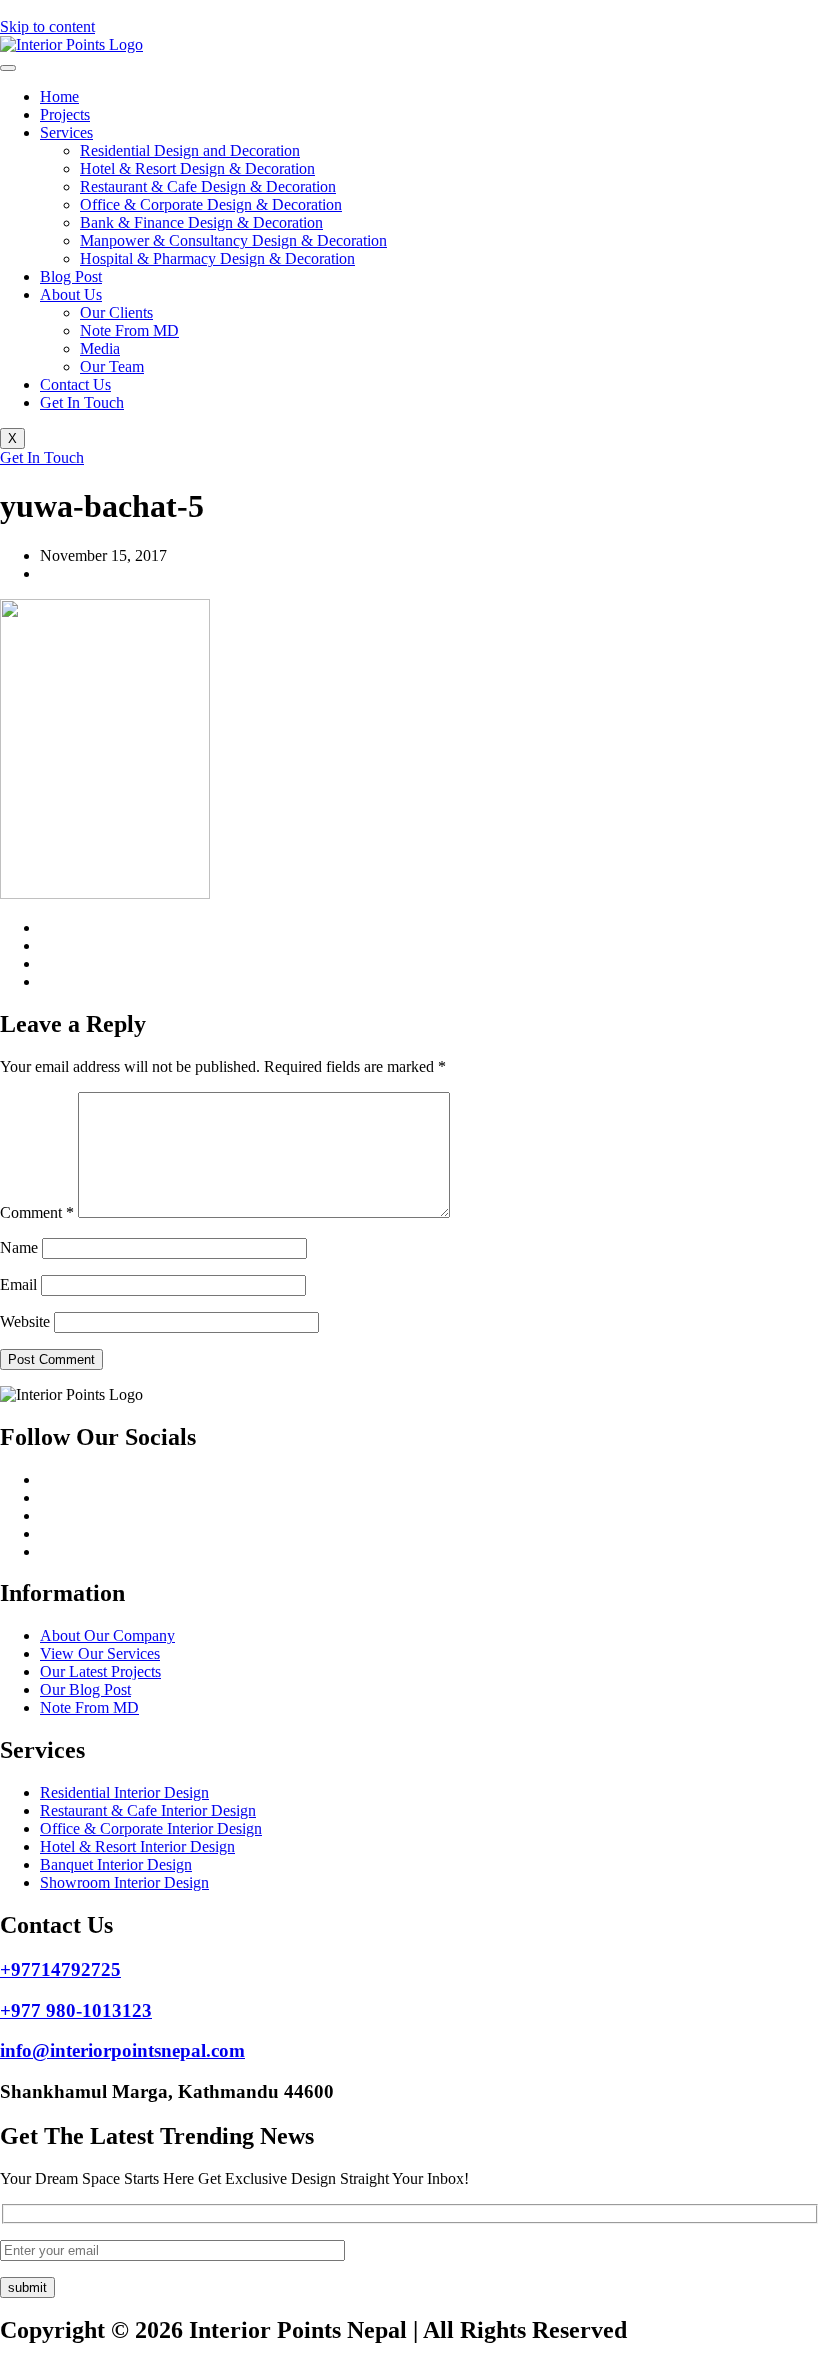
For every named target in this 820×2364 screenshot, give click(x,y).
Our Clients (116, 312)
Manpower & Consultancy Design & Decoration (233, 240)
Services (66, 132)
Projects (65, 114)
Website (25, 1321)
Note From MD (129, 330)
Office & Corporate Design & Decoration (211, 204)
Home (59, 96)
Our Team (112, 366)
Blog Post (71, 276)
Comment (37, 1212)
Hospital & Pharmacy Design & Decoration (217, 258)
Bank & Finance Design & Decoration (201, 222)
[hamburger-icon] (8, 68)
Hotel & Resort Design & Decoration (197, 168)
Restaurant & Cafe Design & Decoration (208, 186)
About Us (71, 294)
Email (18, 1284)
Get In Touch (82, 402)
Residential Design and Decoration (190, 150)
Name (19, 1247)
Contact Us (75, 384)
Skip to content (47, 26)
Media (100, 348)
